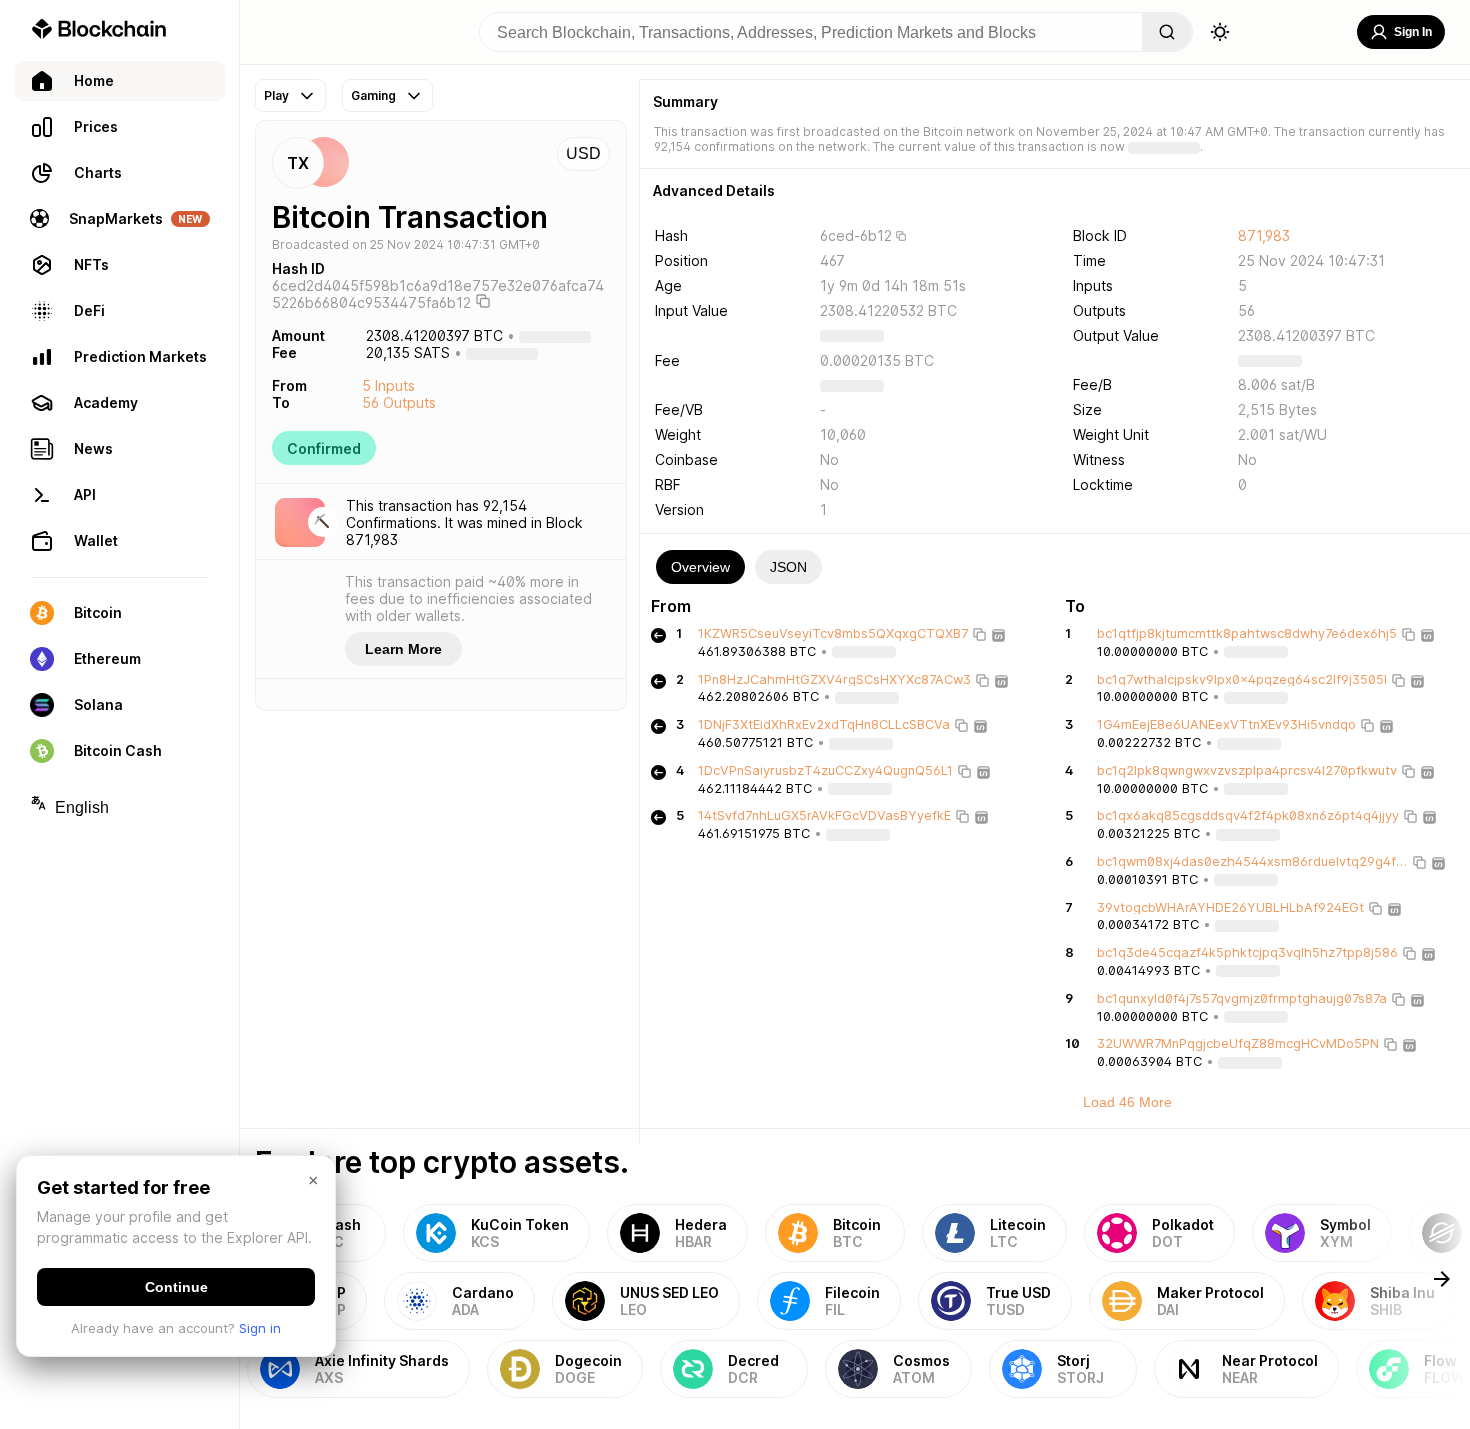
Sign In (1413, 32)
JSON (788, 567)
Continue (176, 1287)
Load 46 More (1127, 1102)
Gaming (373, 95)
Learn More (403, 649)
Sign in (260, 1328)
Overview (700, 567)
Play (276, 95)
